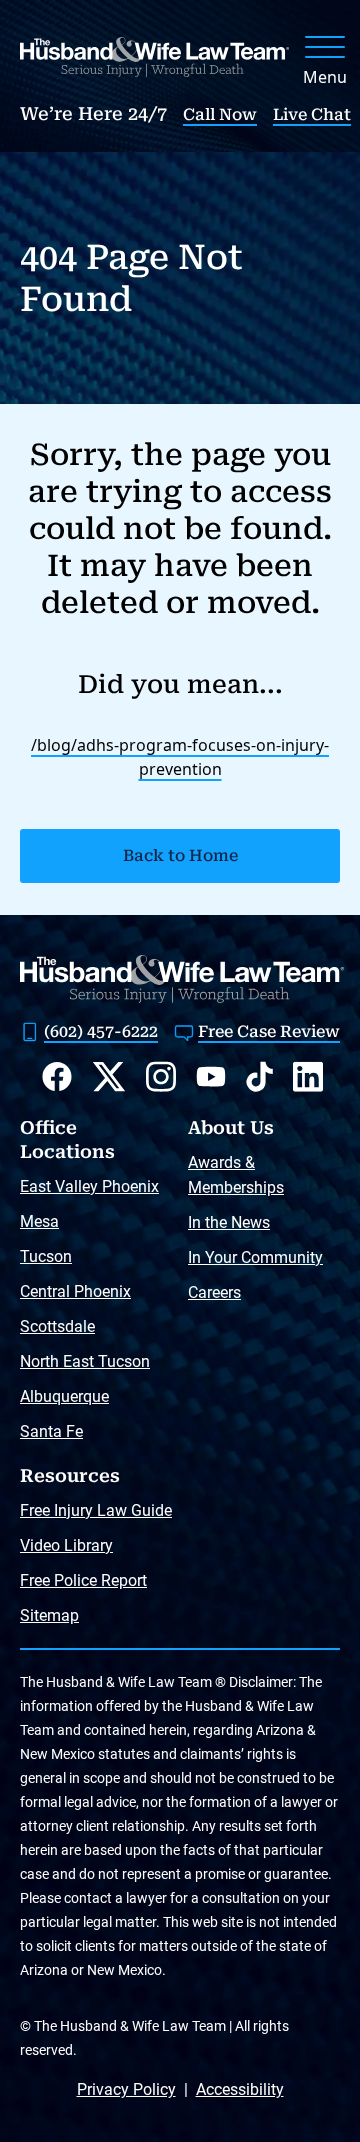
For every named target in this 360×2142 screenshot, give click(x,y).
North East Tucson (85, 1361)
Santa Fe (51, 1431)
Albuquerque (64, 1396)
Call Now (220, 114)
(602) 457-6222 (101, 1031)
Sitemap (49, 1615)
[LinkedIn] (308, 1076)
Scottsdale (57, 1326)
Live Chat (312, 114)
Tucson (46, 1256)
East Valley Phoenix (89, 1186)
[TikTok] (259, 1076)
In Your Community (255, 1257)
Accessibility (240, 2089)
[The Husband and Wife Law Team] (154, 57)
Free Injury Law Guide (96, 1510)
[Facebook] (57, 1076)
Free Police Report (83, 1580)
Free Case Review (269, 1031)
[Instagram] (161, 1076)
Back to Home (180, 855)
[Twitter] (109, 1077)
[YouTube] (211, 1076)
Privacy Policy (126, 2089)
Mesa (39, 1221)
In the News (229, 1222)
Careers (214, 1292)
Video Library (66, 1545)
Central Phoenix (75, 1291)
